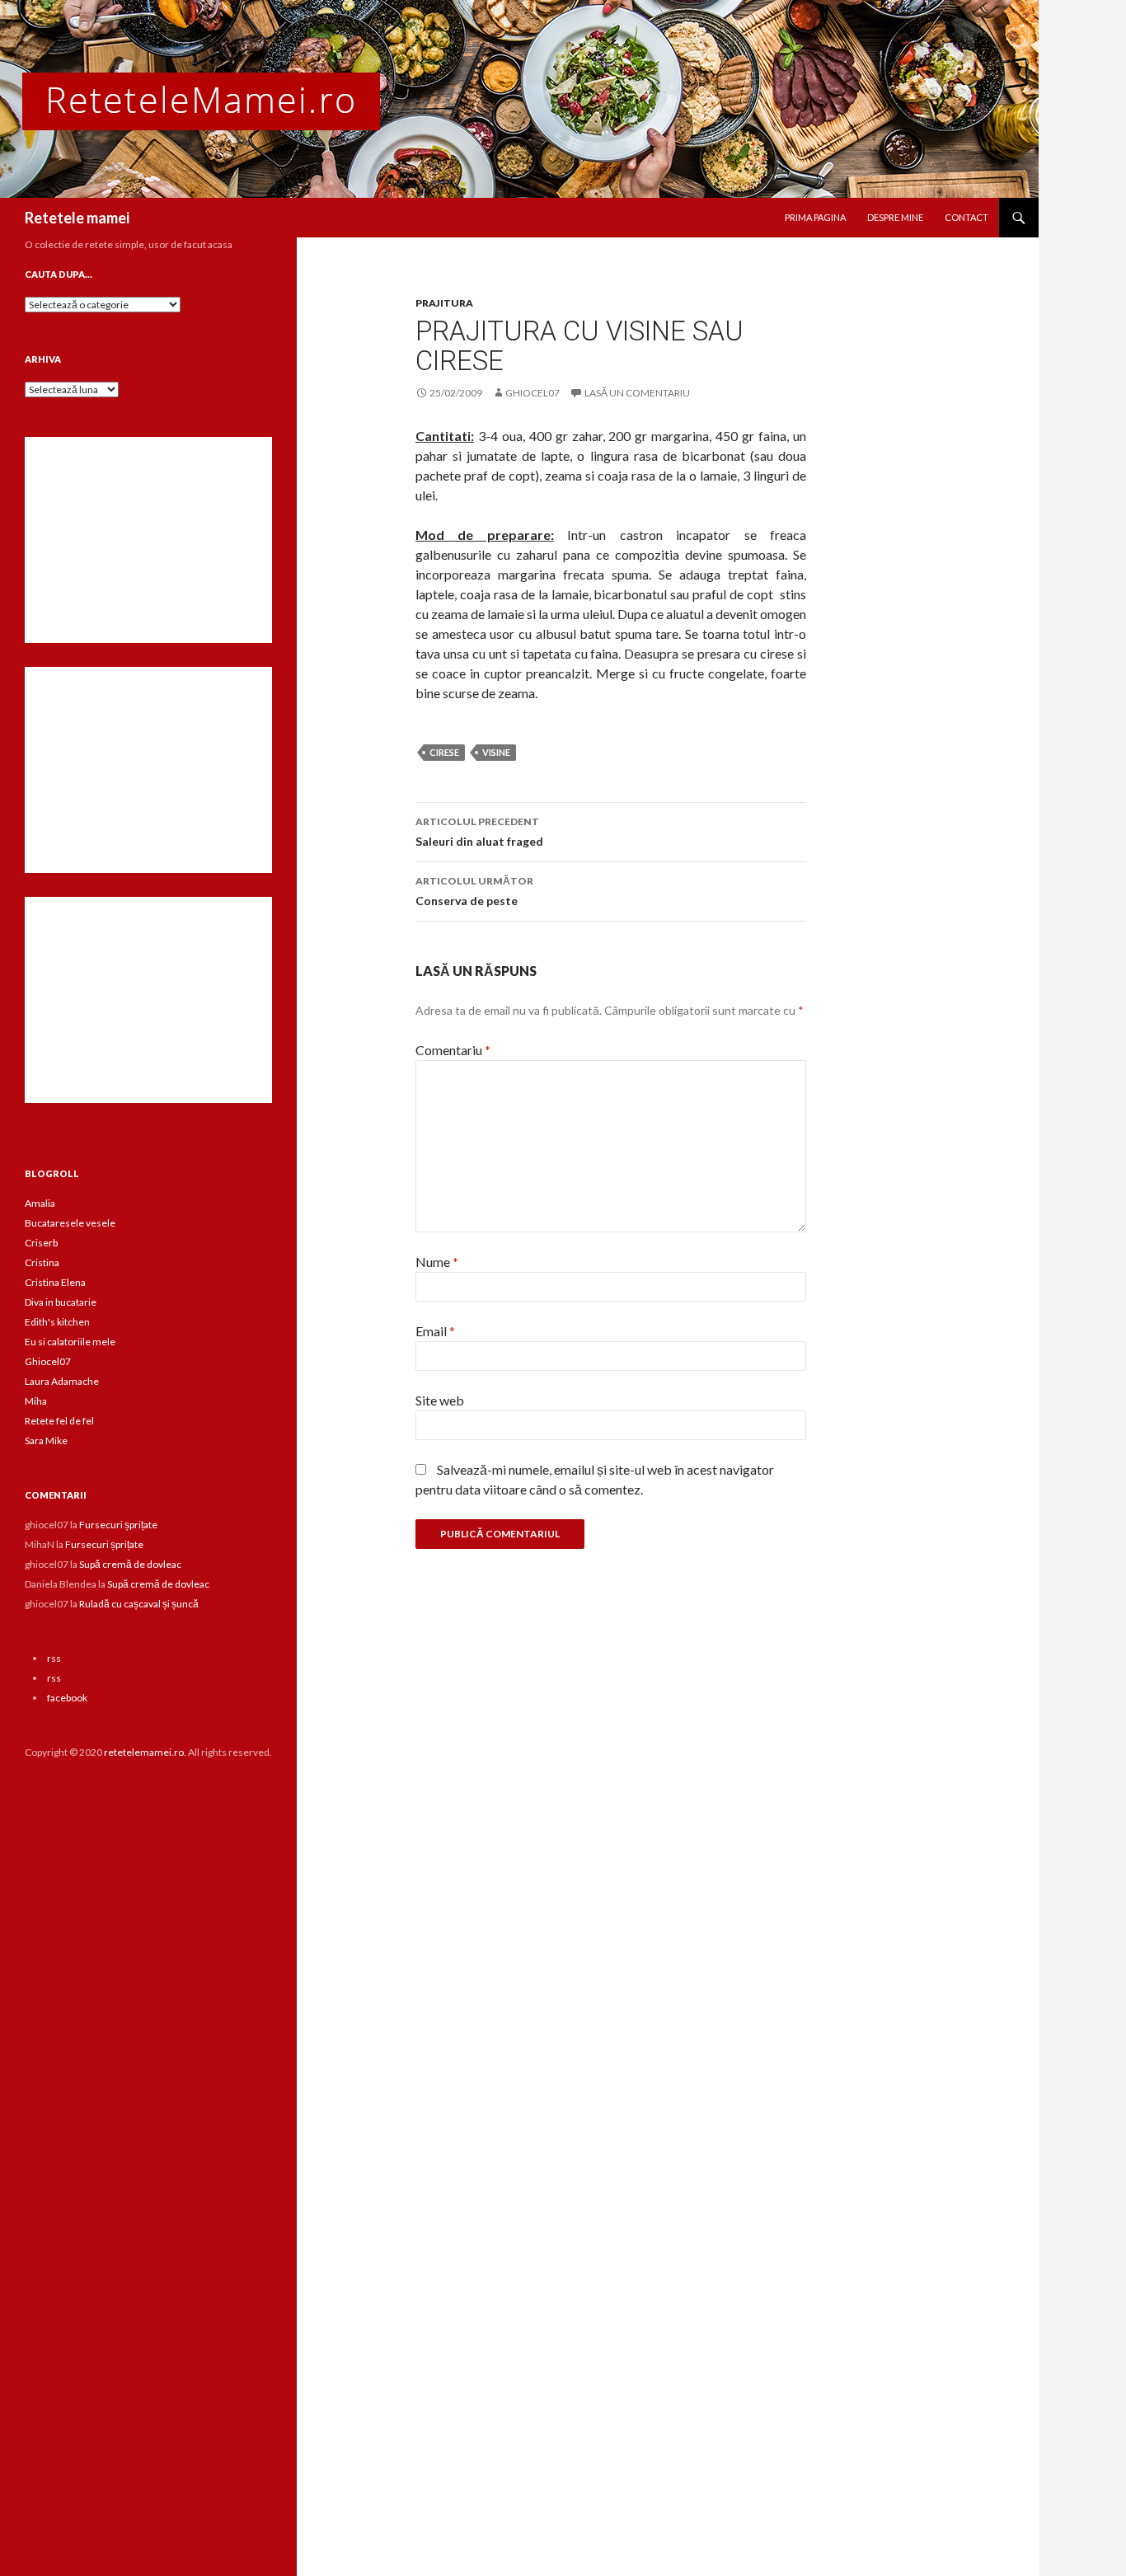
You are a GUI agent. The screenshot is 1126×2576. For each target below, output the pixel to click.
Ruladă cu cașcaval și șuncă (139, 1604)
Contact (966, 217)
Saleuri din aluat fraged (479, 832)
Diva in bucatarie (61, 1302)
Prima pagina (815, 217)
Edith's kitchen (57, 1322)
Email (435, 1331)
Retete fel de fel (59, 1421)
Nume (437, 1262)
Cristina (42, 1262)
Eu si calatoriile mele (70, 1342)
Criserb (41, 1243)
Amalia (40, 1203)
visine (496, 752)
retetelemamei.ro (144, 1752)
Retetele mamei (77, 218)
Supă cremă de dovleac (130, 1564)
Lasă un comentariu (637, 393)
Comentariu (453, 1050)
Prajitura (444, 303)
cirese (444, 752)
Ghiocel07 (48, 1361)
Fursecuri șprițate (118, 1525)
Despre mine (895, 217)
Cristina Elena (55, 1282)
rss (54, 1658)
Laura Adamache (62, 1381)
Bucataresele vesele (70, 1223)
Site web (440, 1400)
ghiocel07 (533, 393)
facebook (67, 1698)
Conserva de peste (474, 891)
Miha (36, 1401)
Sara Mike (46, 1440)
